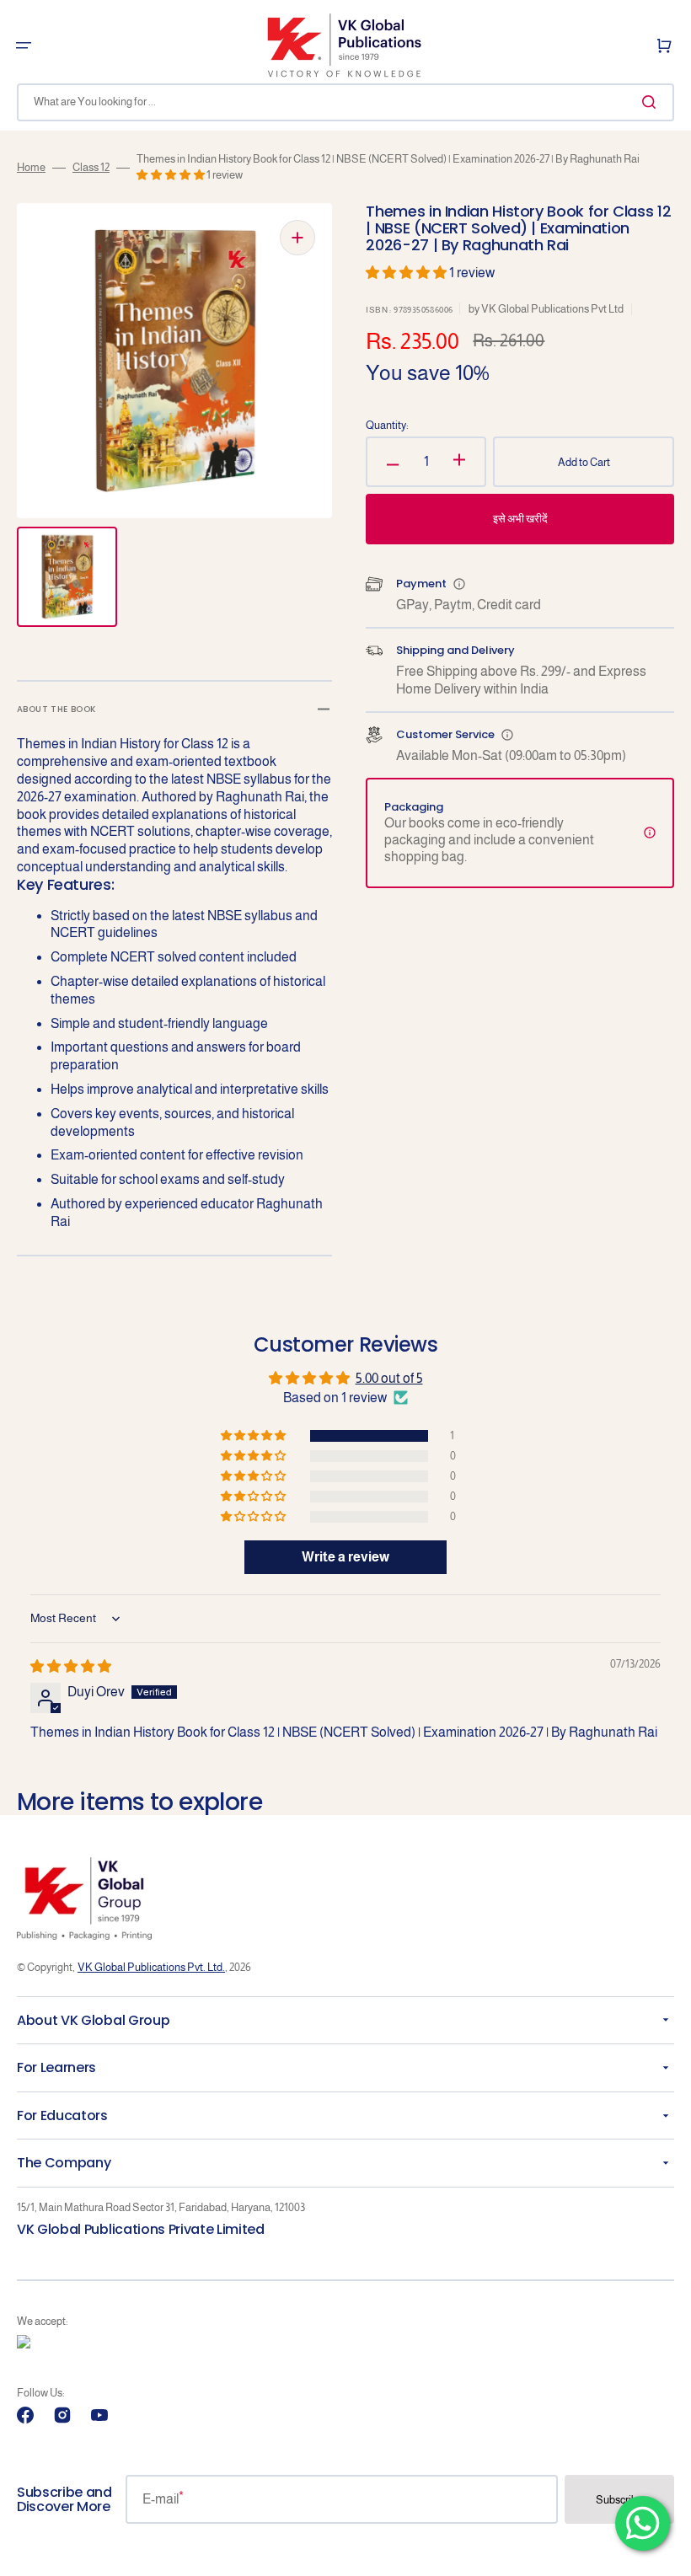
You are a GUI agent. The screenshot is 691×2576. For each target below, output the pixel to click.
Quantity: (387, 425)
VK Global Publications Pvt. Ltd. (151, 1967)
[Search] (652, 102)
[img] (71, 1666)
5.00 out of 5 (389, 1378)
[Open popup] (459, 584)
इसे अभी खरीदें (520, 519)
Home (31, 167)
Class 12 (91, 167)
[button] (24, 46)
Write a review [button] (345, 1557)
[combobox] (345, 102)
